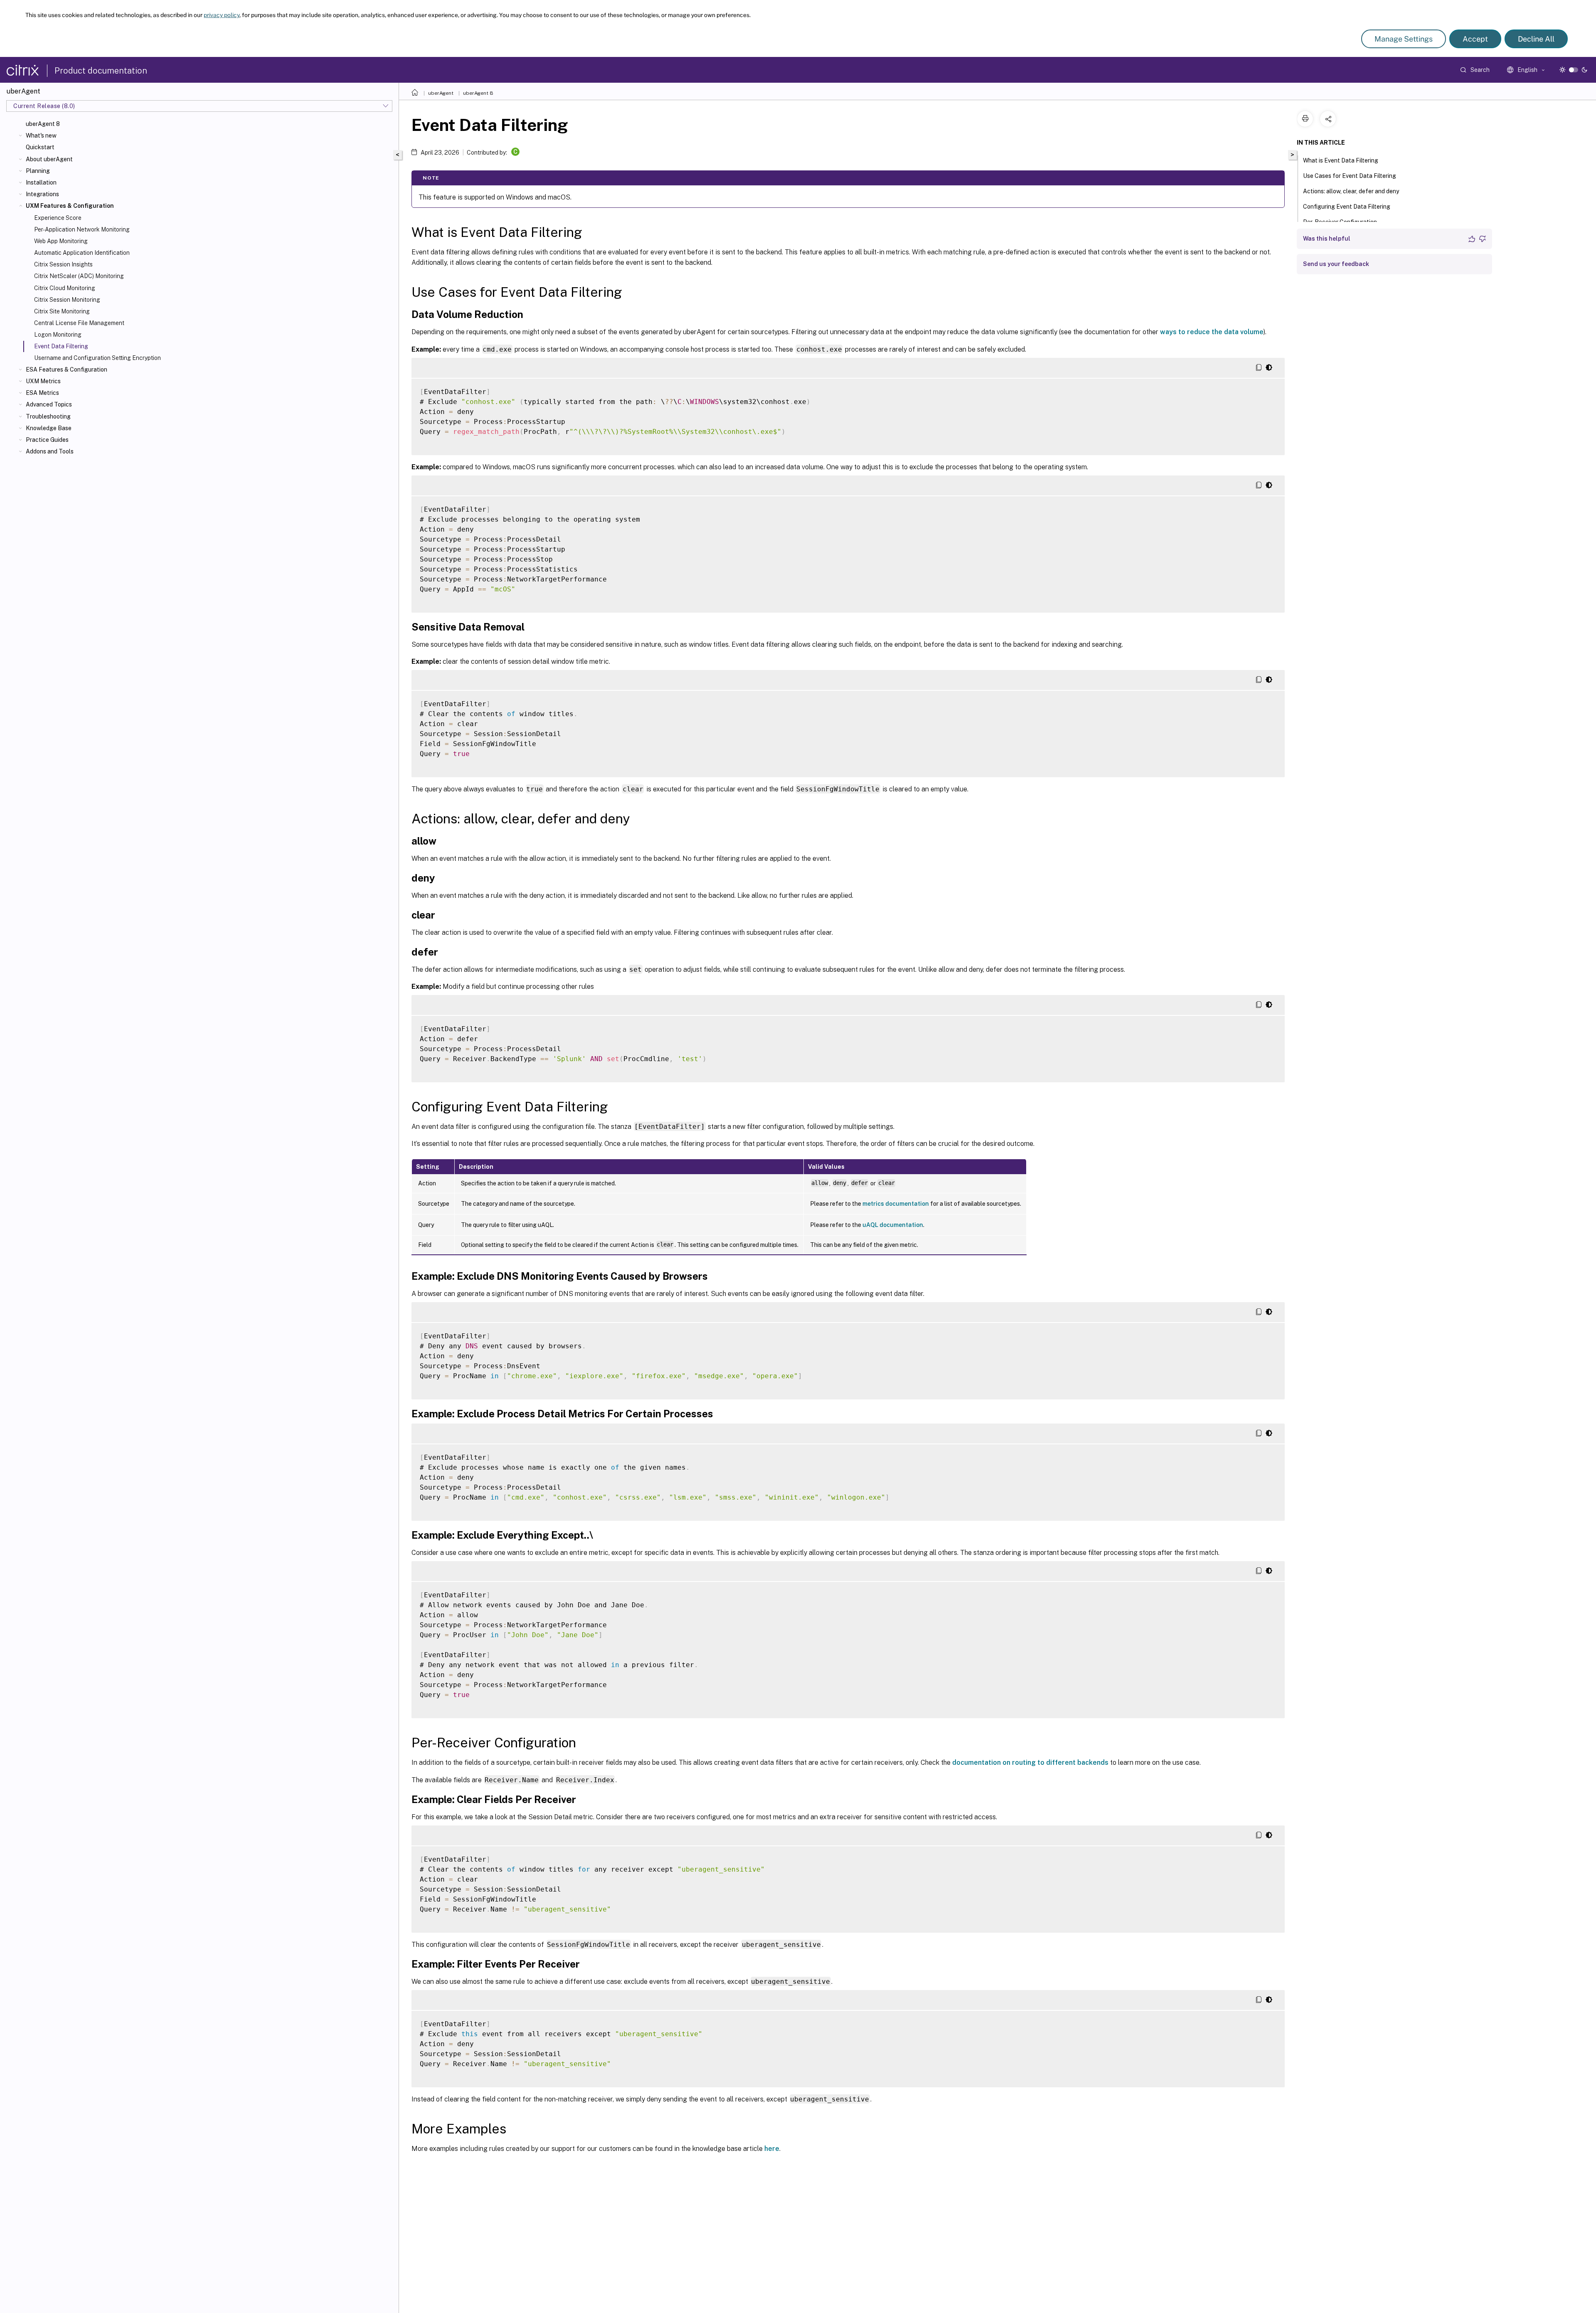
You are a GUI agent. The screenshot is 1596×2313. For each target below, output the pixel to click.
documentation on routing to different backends (1030, 1762)
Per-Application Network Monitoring (82, 229)
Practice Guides (47, 440)
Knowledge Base (49, 428)
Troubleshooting (48, 416)
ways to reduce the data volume (1212, 332)
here (772, 2149)
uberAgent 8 (43, 124)
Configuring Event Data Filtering (1347, 207)
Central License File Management (79, 323)
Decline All (1536, 39)
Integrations (42, 194)
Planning (38, 171)
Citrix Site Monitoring (62, 311)
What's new (41, 135)
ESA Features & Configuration (66, 369)
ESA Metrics (42, 393)
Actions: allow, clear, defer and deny (1351, 191)
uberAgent (441, 93)
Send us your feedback (1336, 264)
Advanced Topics (49, 404)
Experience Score (58, 218)
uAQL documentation (893, 1225)
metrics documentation (896, 1204)
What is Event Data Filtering (1341, 160)
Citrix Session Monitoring (67, 300)
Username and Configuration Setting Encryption (97, 358)
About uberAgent (49, 159)
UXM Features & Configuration (70, 206)
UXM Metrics (43, 381)
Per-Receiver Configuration (1340, 222)
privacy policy (222, 15)
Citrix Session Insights (63, 264)
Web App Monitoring (61, 241)
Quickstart (40, 147)
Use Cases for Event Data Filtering (1350, 176)
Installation (41, 182)
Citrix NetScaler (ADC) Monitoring (79, 276)
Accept (1475, 39)
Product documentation (101, 71)
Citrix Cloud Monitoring (65, 288)
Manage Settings (1404, 39)
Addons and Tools (50, 451)
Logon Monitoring (58, 335)
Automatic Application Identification (82, 253)
